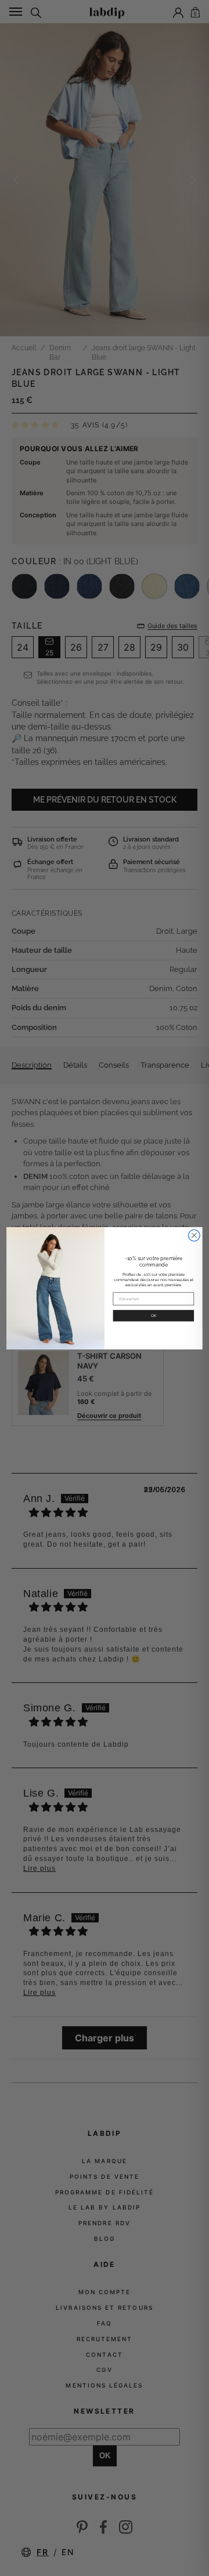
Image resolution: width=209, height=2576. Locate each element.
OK (154, 1315)
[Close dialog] (194, 1235)
